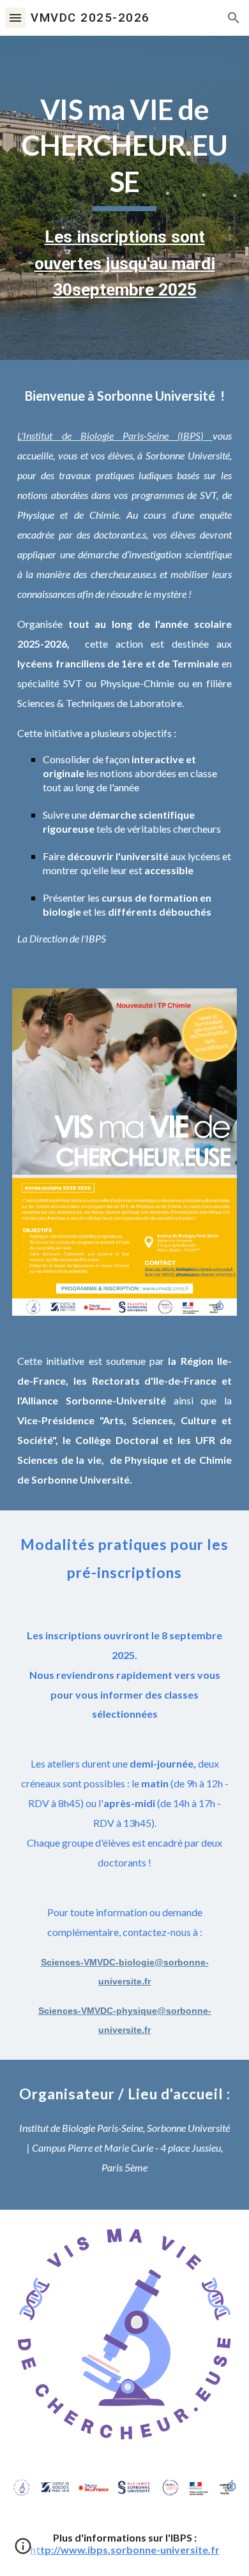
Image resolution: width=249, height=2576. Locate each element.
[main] (124, 198)
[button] (15, 18)
